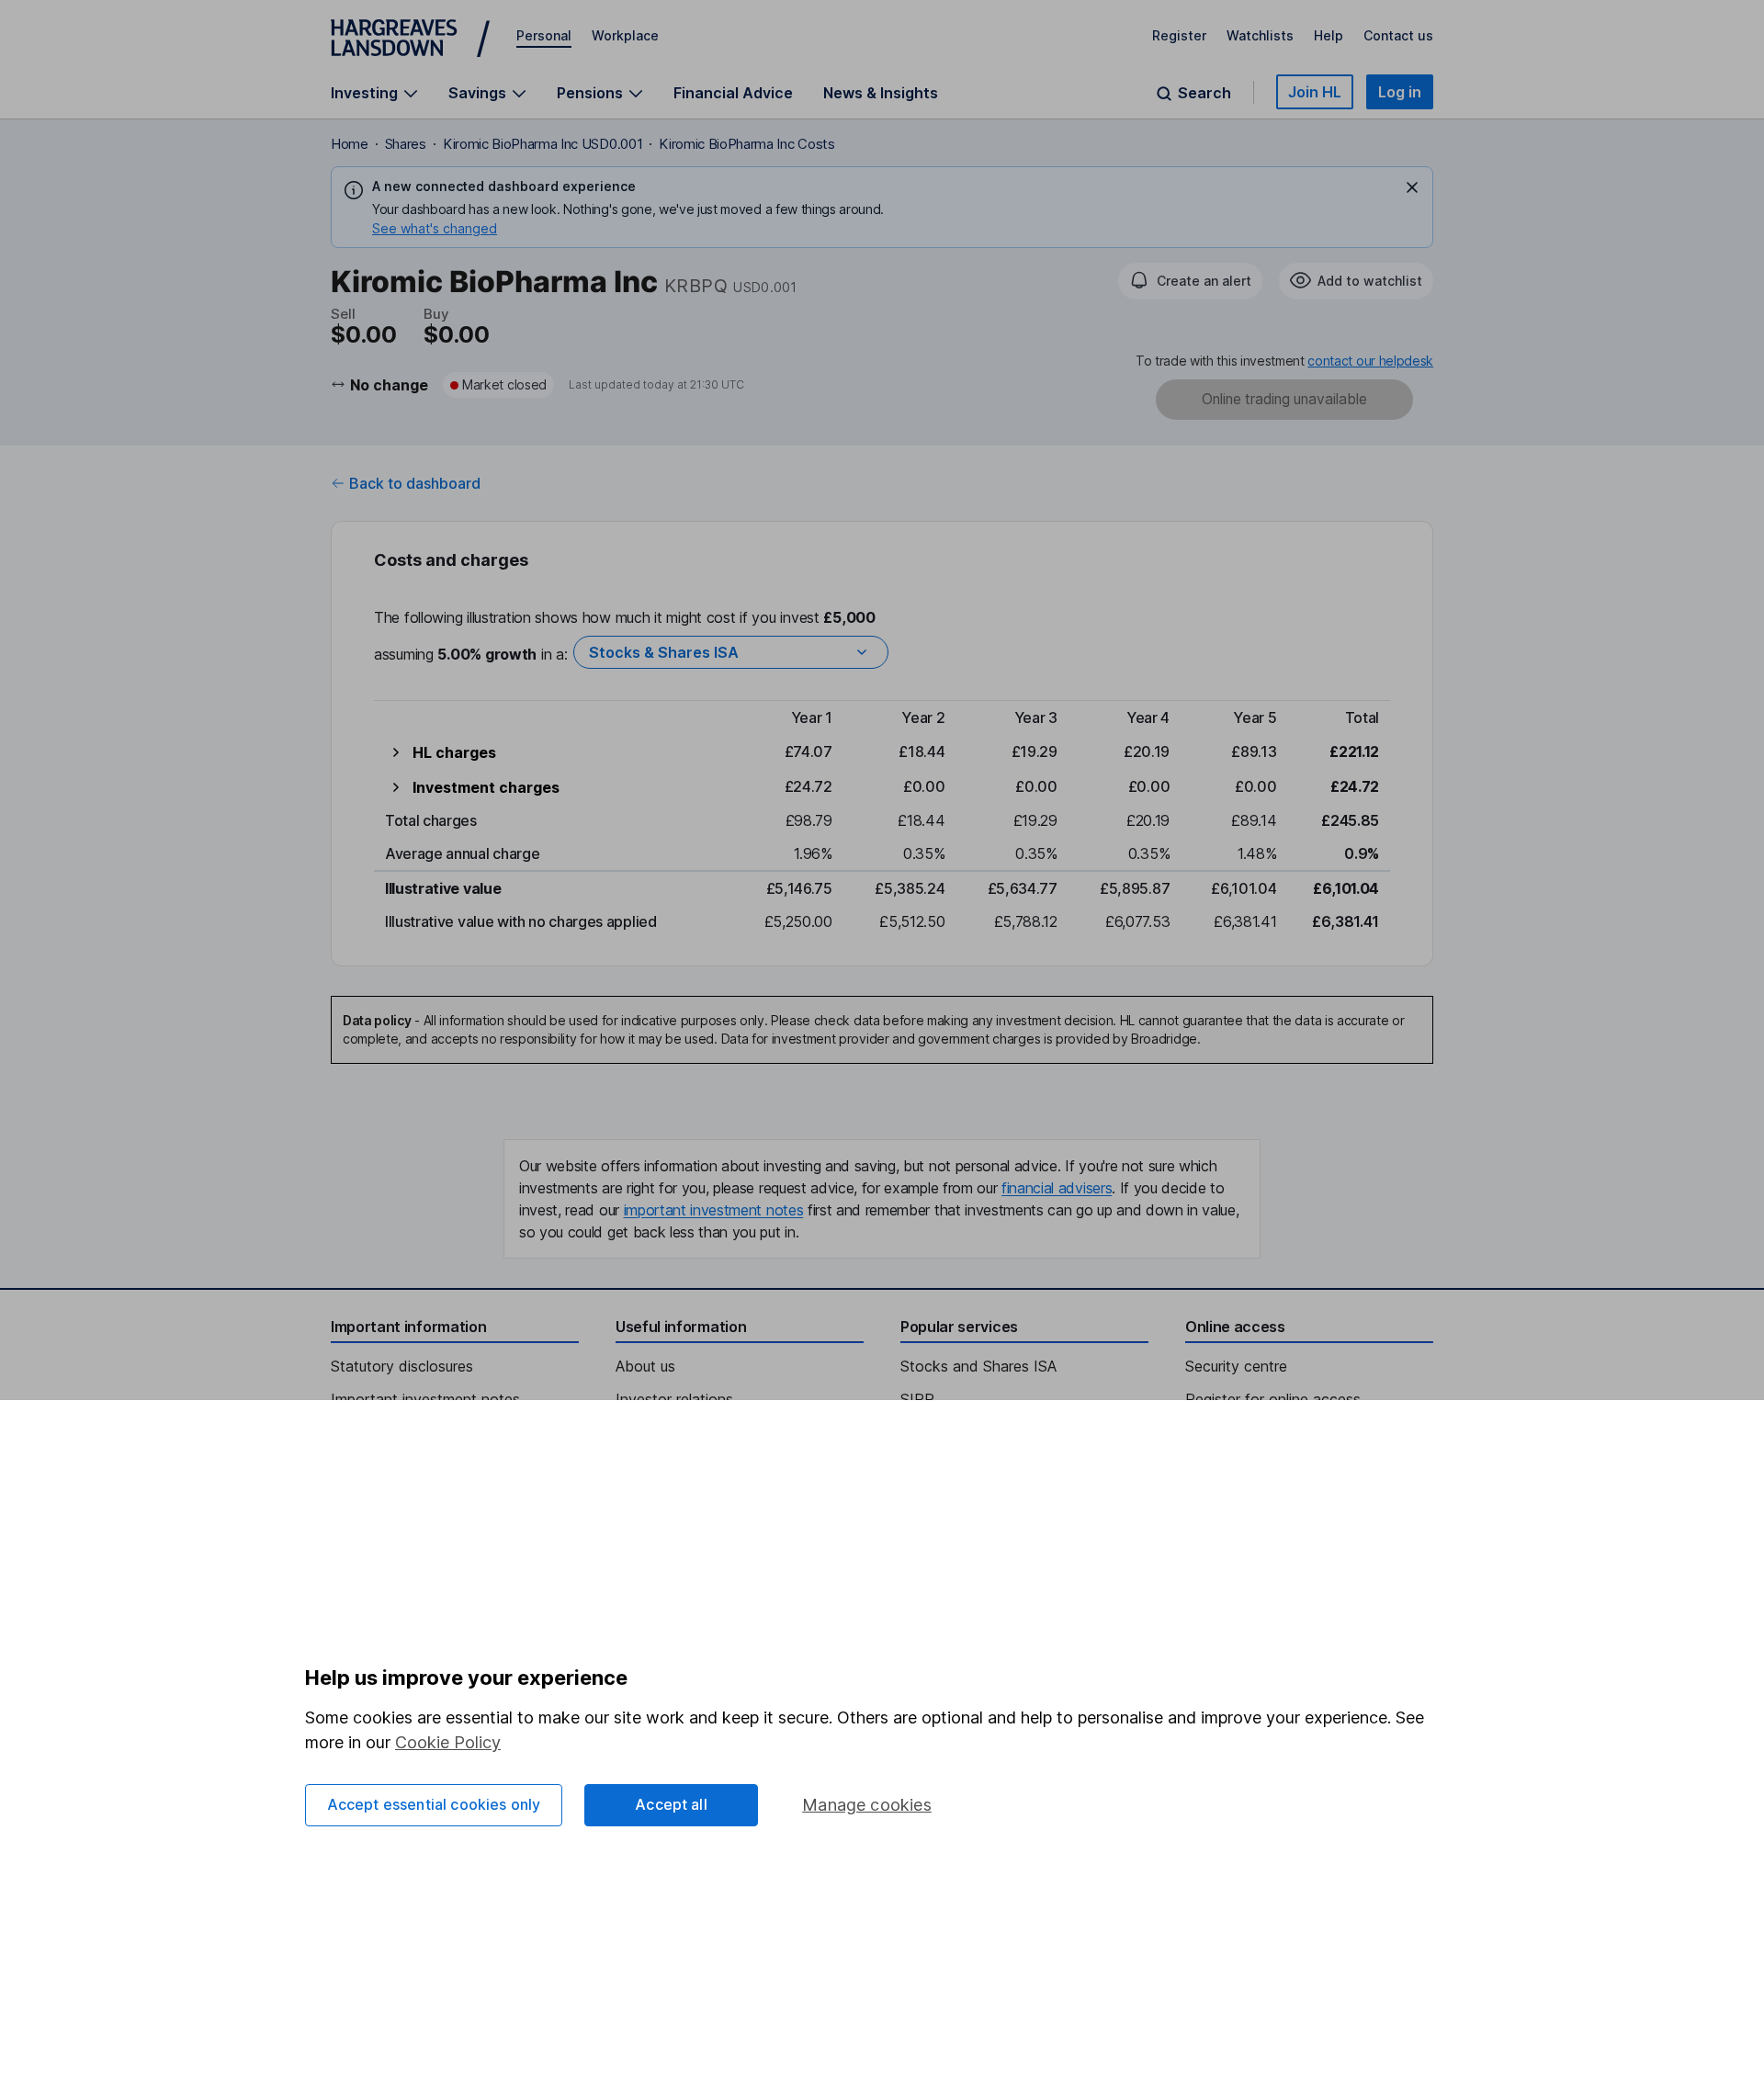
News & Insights (881, 93)
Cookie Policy (448, 1742)
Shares (406, 144)
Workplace (625, 35)
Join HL (1315, 92)
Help (1329, 35)
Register (1179, 35)
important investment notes (714, 1210)
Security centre (1236, 1366)
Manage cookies (867, 1805)
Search (1204, 93)
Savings (477, 93)
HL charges (454, 752)
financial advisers (1057, 1188)
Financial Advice (733, 93)
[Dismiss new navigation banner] (1412, 187)
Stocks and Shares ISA (978, 1366)
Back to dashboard (415, 483)
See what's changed (435, 228)
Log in (1400, 92)
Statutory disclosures (402, 1366)
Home (350, 144)
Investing (364, 93)
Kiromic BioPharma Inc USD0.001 (543, 144)
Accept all (671, 1804)
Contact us (1398, 35)
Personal (544, 35)
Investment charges (486, 787)
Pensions (590, 93)
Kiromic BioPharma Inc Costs (746, 144)
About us (645, 1366)
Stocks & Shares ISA (664, 652)
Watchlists (1260, 35)
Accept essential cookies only (434, 1804)
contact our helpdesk (1370, 361)
